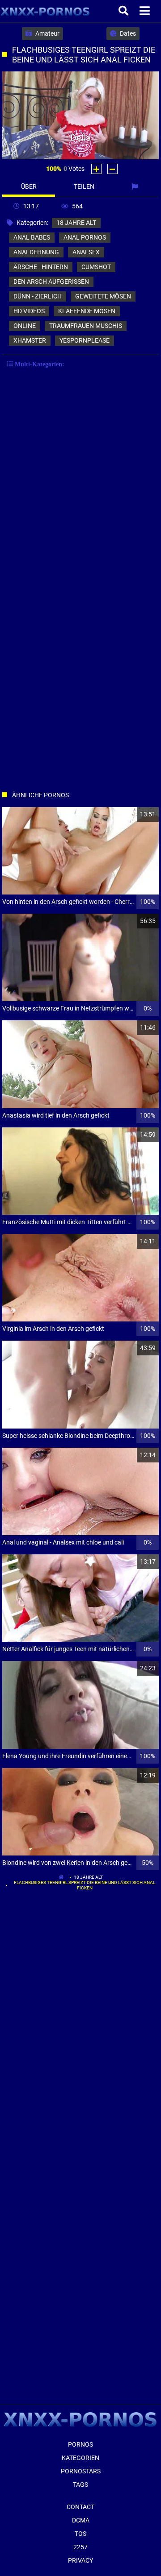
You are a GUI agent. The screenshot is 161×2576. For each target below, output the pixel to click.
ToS (80, 2534)
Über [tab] (29, 186)
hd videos (29, 311)
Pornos (80, 2444)
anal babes (32, 237)
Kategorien (80, 2458)
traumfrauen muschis (86, 326)
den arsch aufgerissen (51, 282)
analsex (86, 252)
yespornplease (85, 340)
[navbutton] (146, 11)
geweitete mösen (103, 296)
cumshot (96, 267)
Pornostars (81, 2471)
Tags (80, 2485)
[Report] (136, 186)
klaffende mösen (87, 311)
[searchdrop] (125, 11)
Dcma (81, 2520)
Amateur (47, 33)
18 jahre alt (76, 223)
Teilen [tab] (84, 186)
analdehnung (36, 252)
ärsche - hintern (41, 267)
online (25, 326)
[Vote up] (96, 169)
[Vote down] (112, 169)
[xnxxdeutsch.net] (45, 11)
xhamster (30, 340)
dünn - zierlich (38, 296)
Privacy (80, 2560)
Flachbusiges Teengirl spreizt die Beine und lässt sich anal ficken (85, 1885)
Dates (127, 33)
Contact (80, 2507)
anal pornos (85, 237)
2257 (80, 2547)
